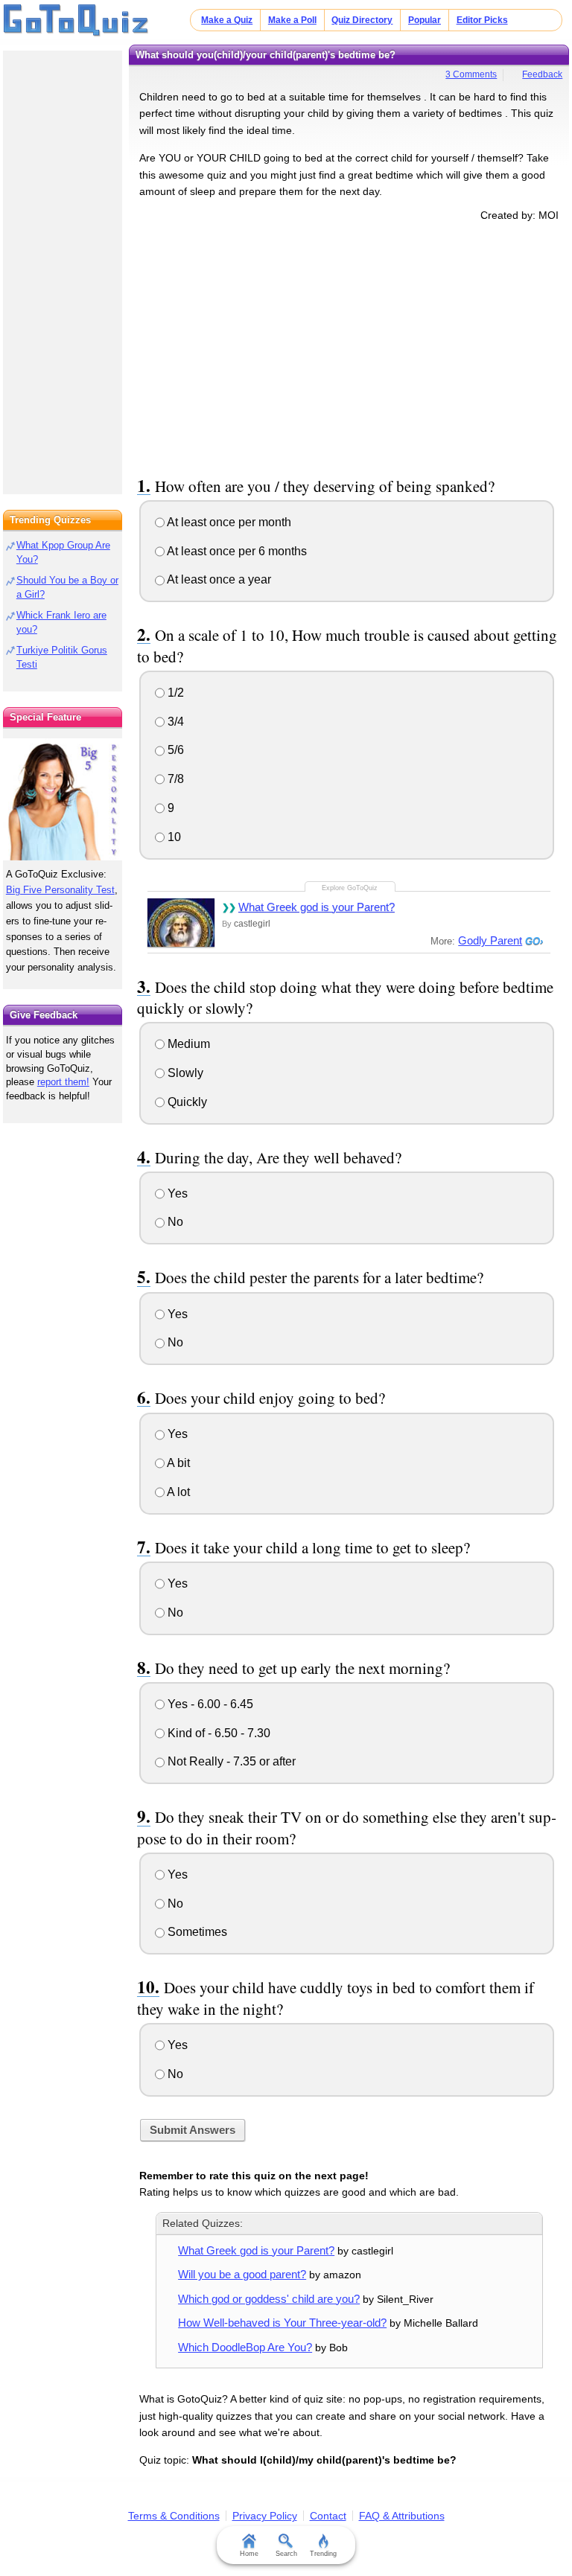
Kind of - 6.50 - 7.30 (217, 1733)
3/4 (174, 722)
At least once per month (228, 522)
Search (286, 2554)
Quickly (186, 1102)
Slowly (184, 1073)
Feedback (542, 74)
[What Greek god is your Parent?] (181, 923)
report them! (63, 1082)
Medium (187, 1044)
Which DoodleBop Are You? (245, 2347)
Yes (176, 1193)
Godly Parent (490, 940)
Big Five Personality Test (60, 890)
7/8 (174, 779)
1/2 (174, 693)
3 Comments (471, 74)
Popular (425, 20)
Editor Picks (482, 20)
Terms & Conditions (174, 2516)
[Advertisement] (349, 346)
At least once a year (218, 579)
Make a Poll (292, 20)
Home (249, 2554)
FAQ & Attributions (402, 2516)
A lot (177, 1492)
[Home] (76, 21)
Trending (323, 2554)
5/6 (174, 750)
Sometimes (196, 1932)
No (174, 1222)
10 (173, 837)
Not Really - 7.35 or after (230, 1761)
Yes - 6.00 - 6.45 (209, 1704)
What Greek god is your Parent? (317, 907)
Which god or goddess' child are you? (269, 2299)
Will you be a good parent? (242, 2274)
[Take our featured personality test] (63, 799)
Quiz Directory (362, 20)
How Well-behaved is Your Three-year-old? (282, 2323)
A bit (177, 1463)
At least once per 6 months (236, 551)
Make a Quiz (227, 20)
